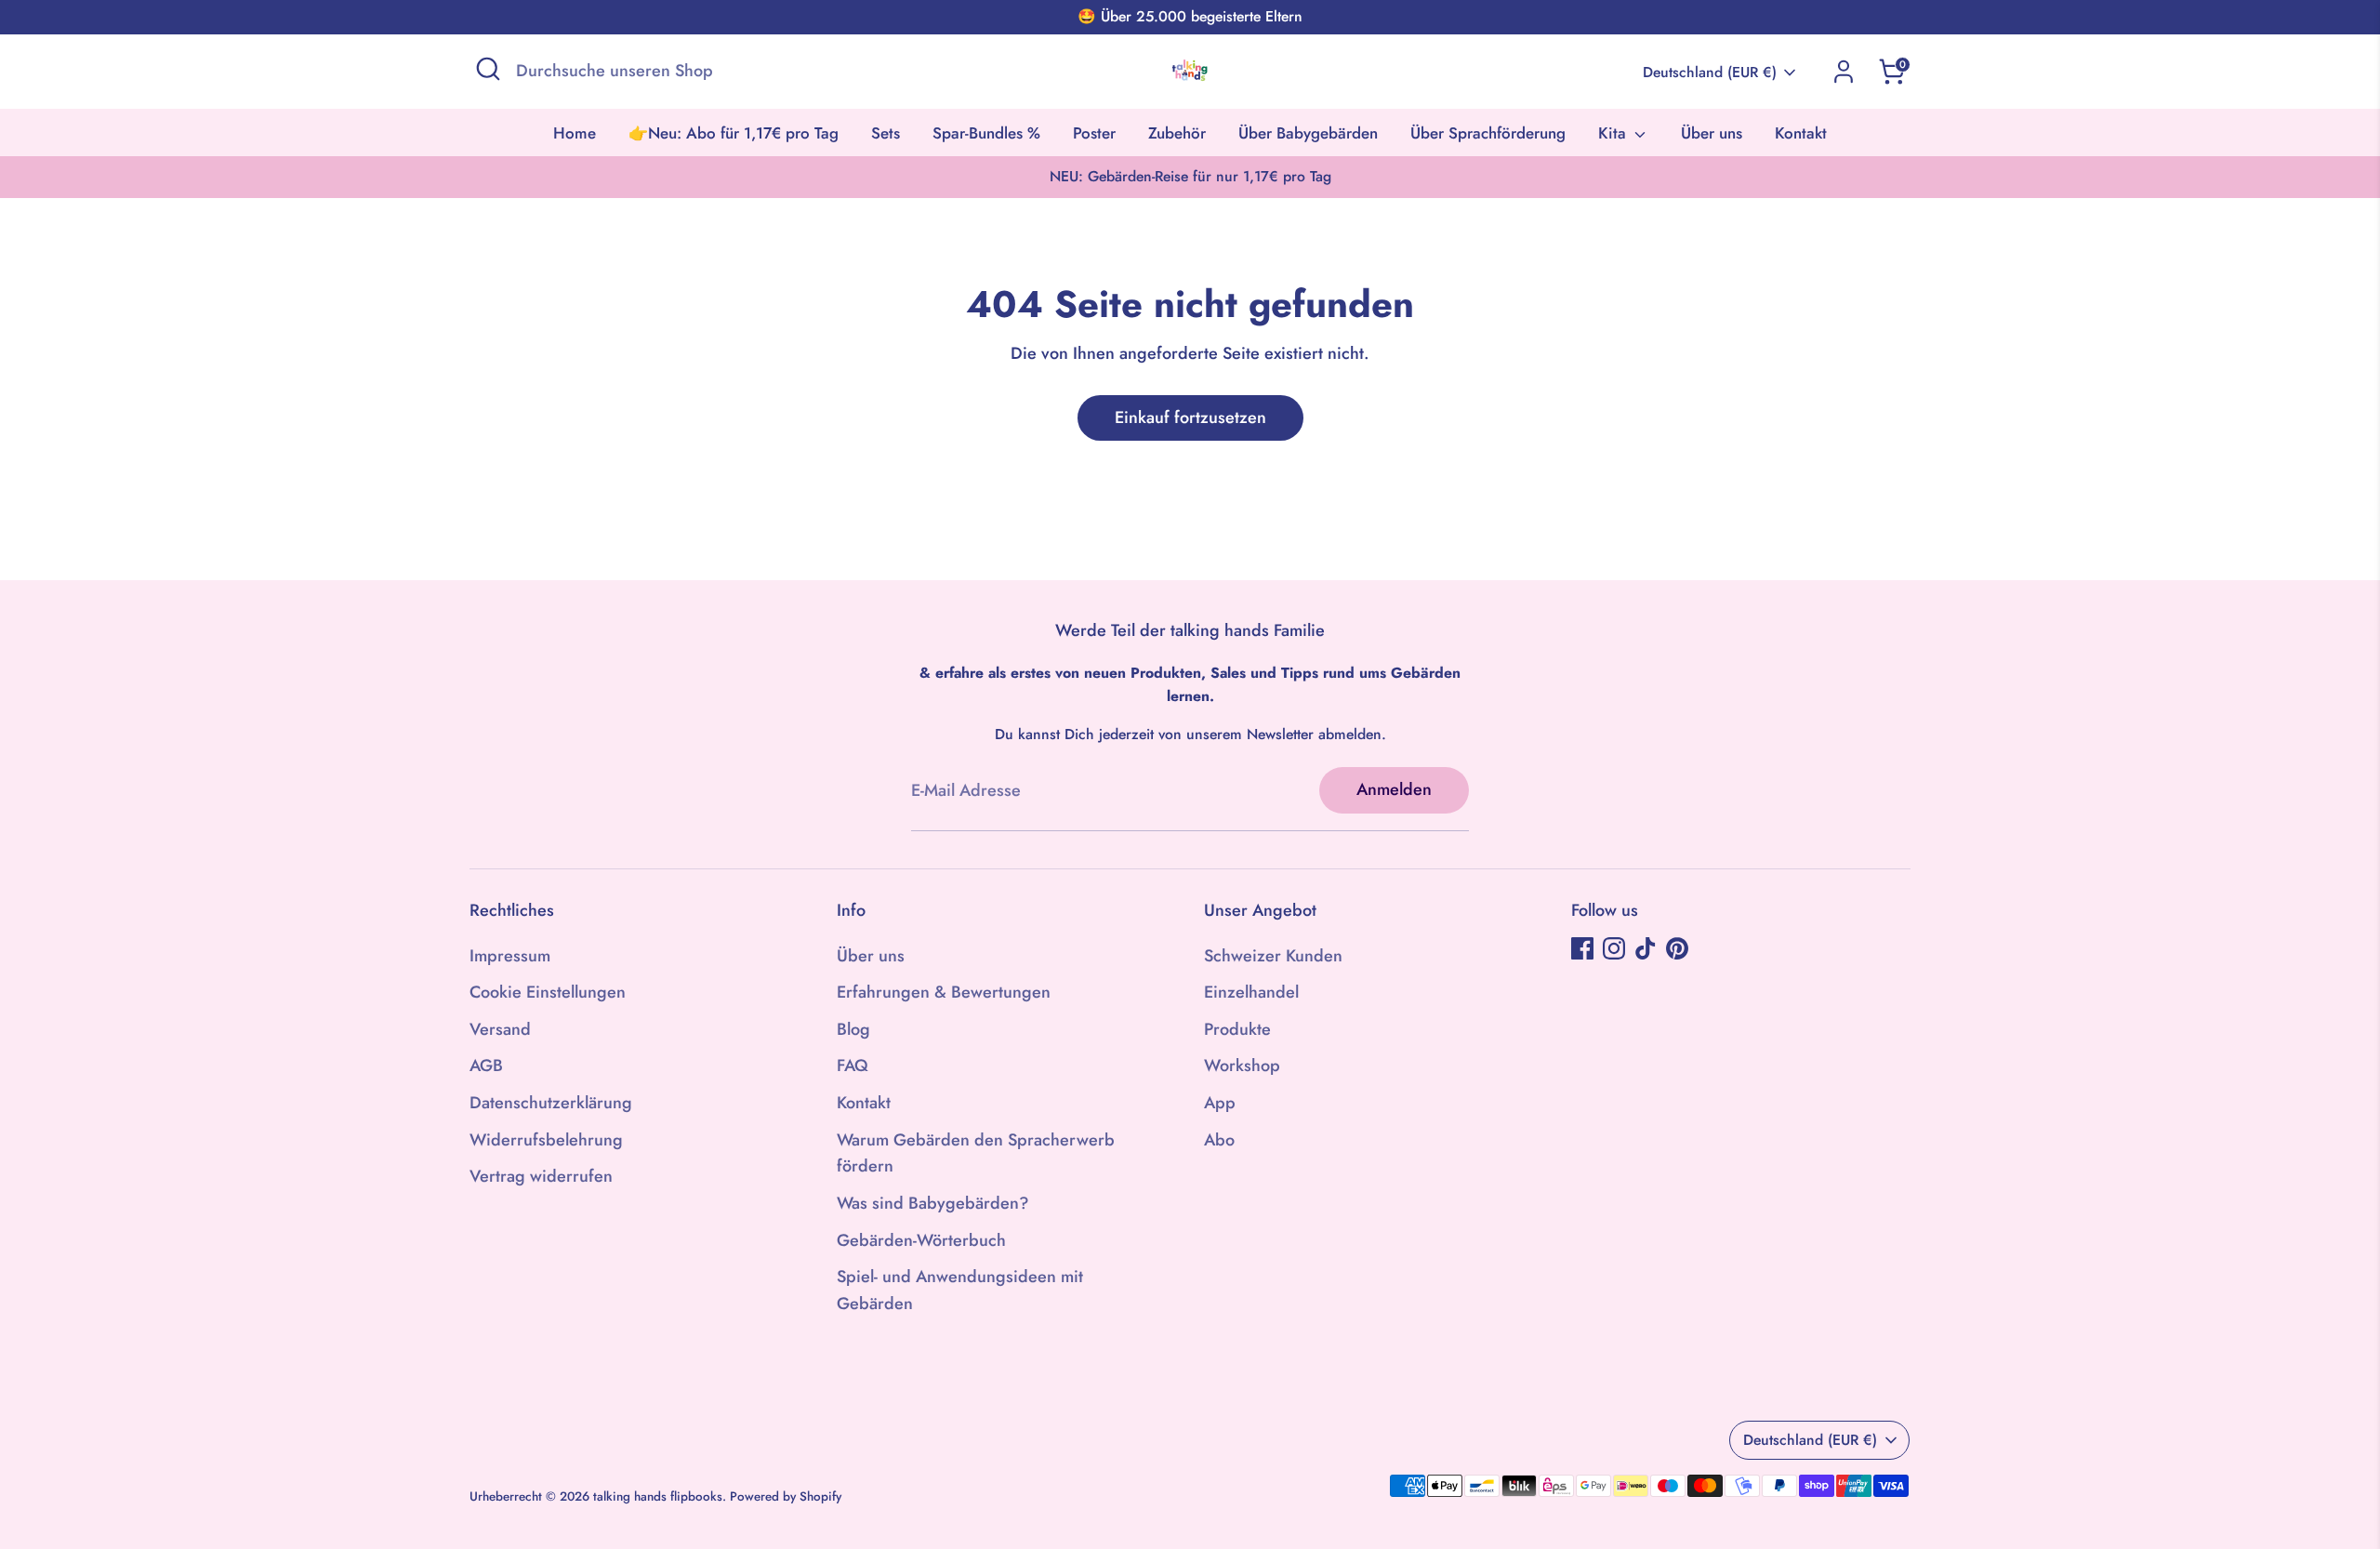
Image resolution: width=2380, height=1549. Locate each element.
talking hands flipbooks (658, 1496)
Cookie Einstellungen (548, 992)
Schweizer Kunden (1273, 956)
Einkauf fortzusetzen (1190, 417)
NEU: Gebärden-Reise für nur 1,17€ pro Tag (1190, 176)
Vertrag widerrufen (541, 1176)
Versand (500, 1029)
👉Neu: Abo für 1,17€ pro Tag (734, 133)
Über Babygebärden (1308, 133)
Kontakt (1801, 133)
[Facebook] (1582, 948)
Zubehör (1177, 133)
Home (575, 133)
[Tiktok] (1646, 948)
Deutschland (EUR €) (1710, 73)
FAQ (853, 1066)
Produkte (1237, 1029)
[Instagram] (1614, 948)
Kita (1614, 133)
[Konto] (1844, 72)
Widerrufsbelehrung (546, 1140)
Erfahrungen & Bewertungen (944, 992)
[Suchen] (488, 69)
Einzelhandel (1251, 992)
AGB (486, 1066)
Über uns (1712, 133)
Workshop (1242, 1066)
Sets (886, 133)
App (1220, 1103)
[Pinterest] (1677, 948)
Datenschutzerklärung (551, 1103)
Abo (1219, 1140)
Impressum (510, 956)
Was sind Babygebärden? (933, 1203)
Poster (1094, 133)
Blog (853, 1029)
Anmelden (1394, 789)
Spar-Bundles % (986, 133)
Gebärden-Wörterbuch (921, 1240)
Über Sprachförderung (1488, 133)
